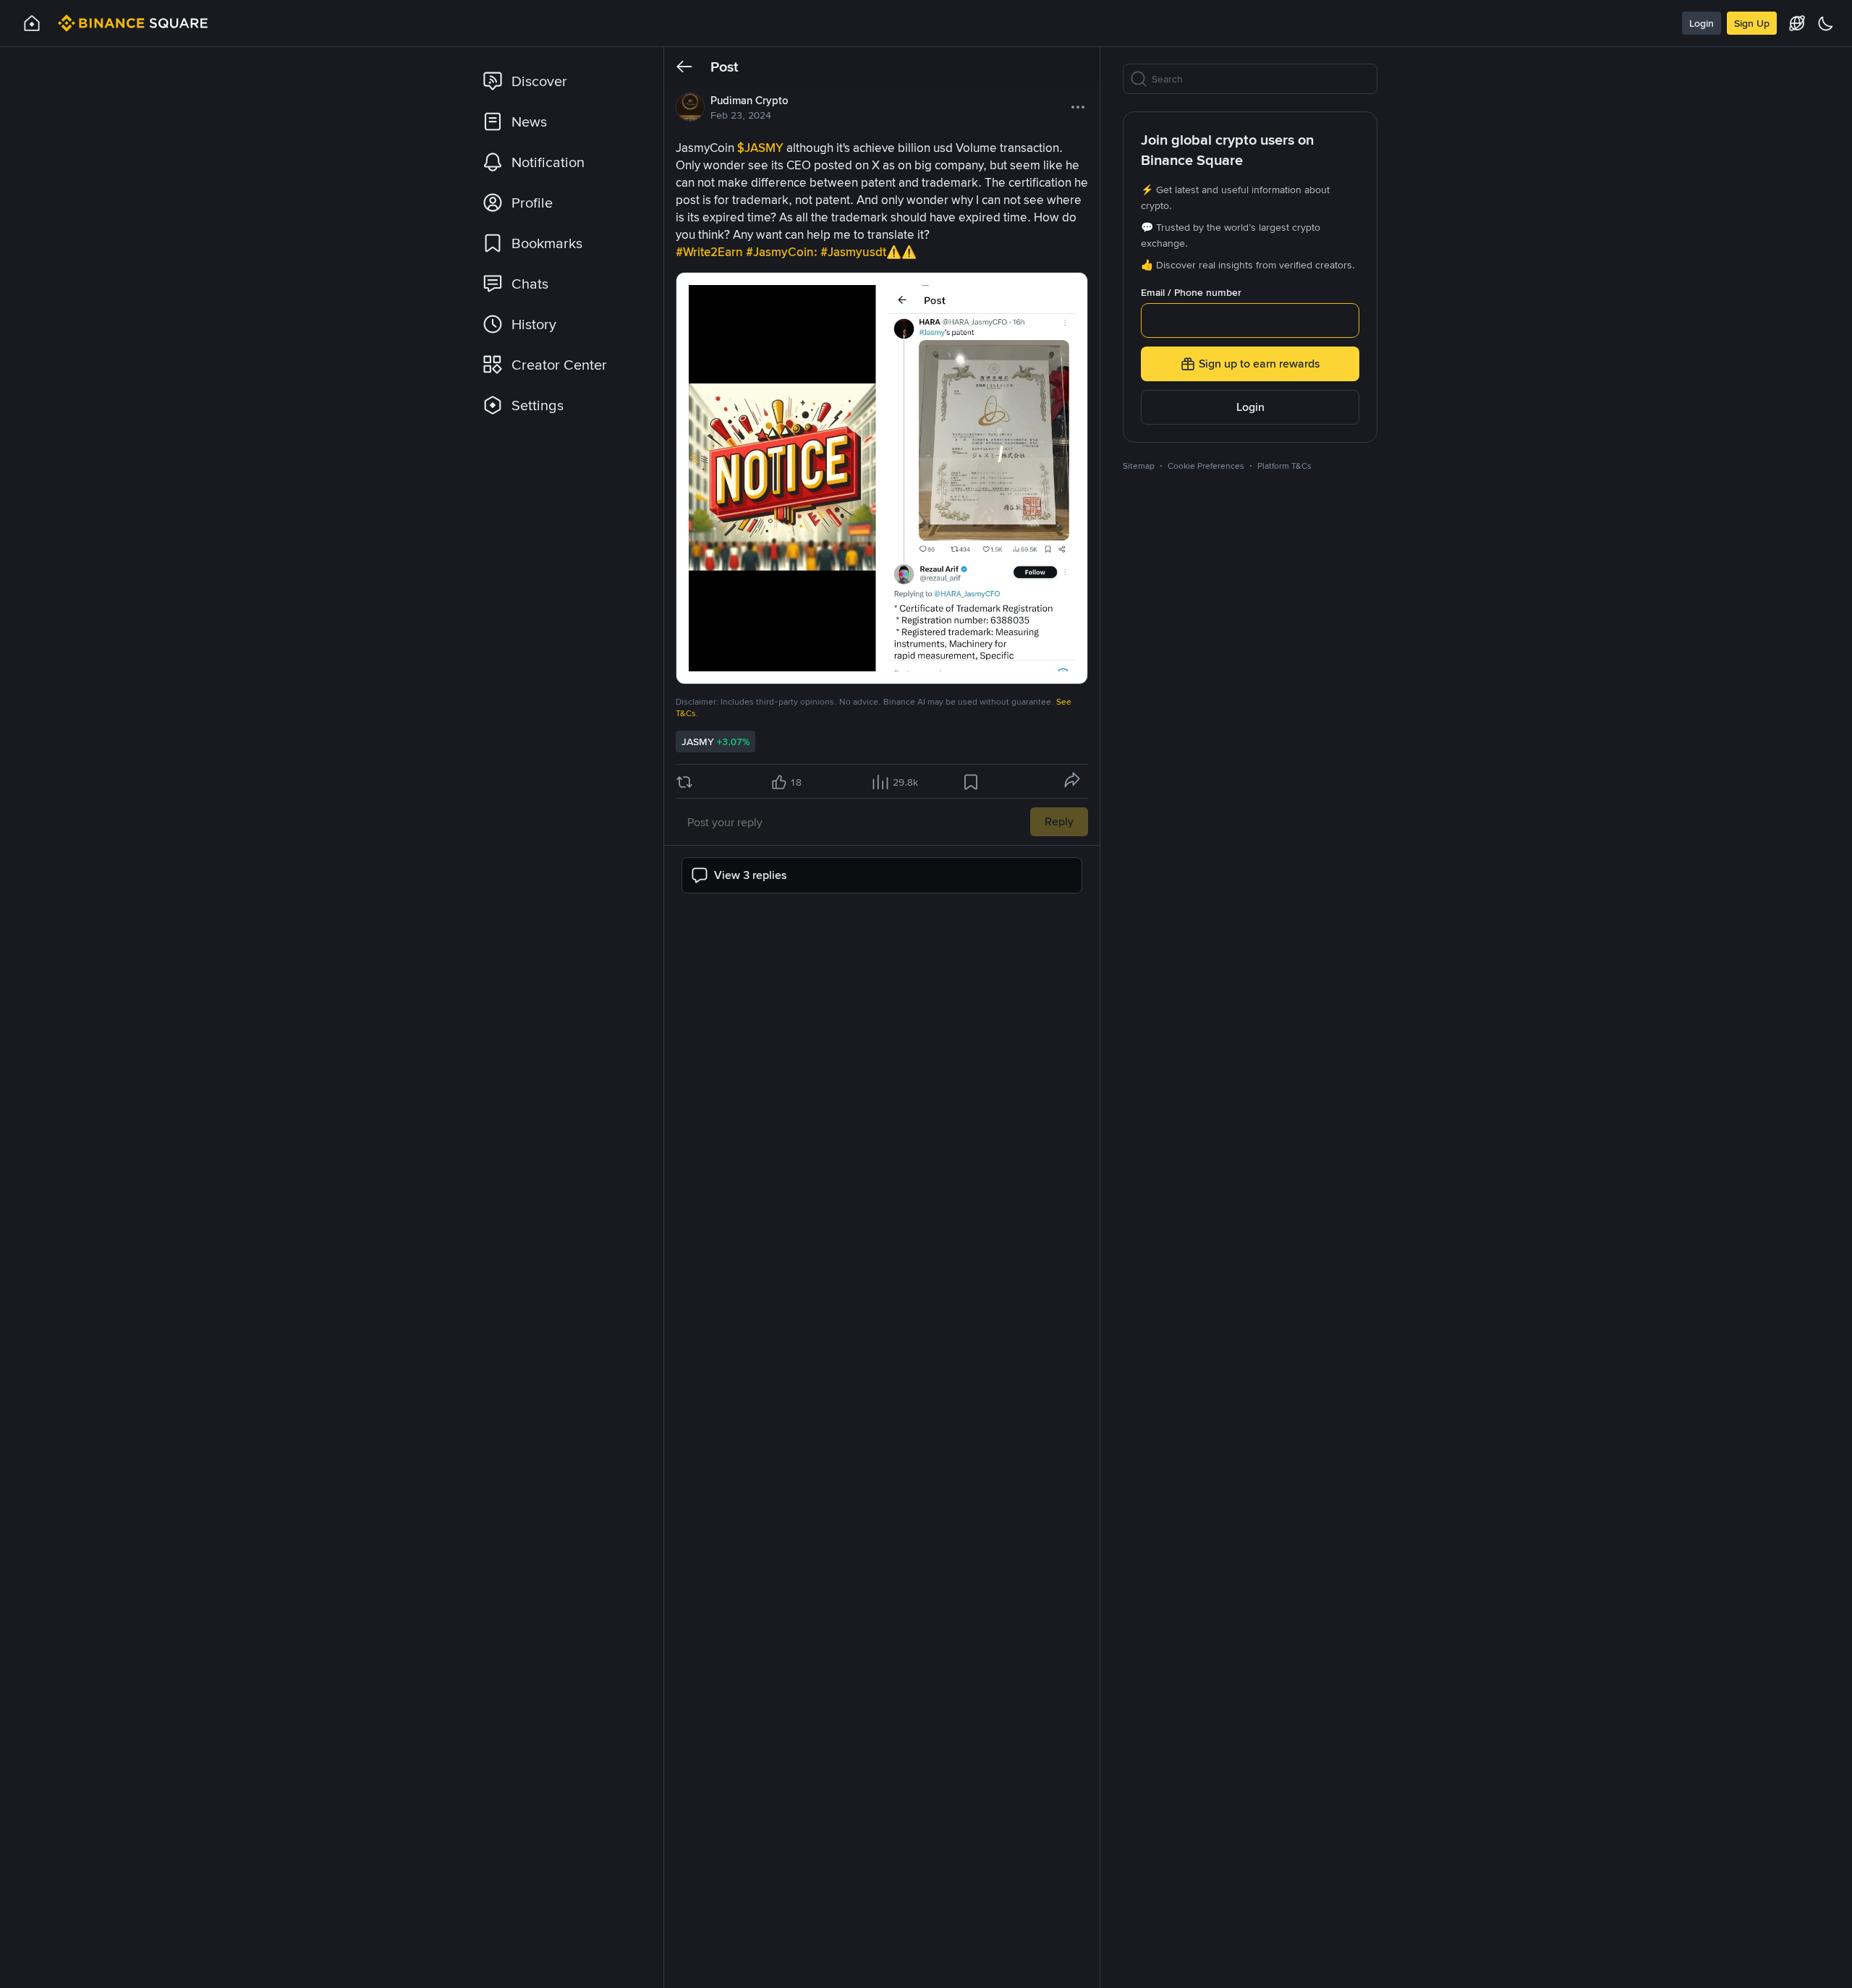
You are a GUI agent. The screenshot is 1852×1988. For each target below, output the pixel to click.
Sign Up (1752, 23)
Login (1702, 23)
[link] (561, 81)
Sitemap (1139, 466)
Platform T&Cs (1284, 466)
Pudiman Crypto (749, 101)
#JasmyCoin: (783, 252)
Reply (1059, 821)
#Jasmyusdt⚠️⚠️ (868, 252)
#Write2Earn (711, 252)
